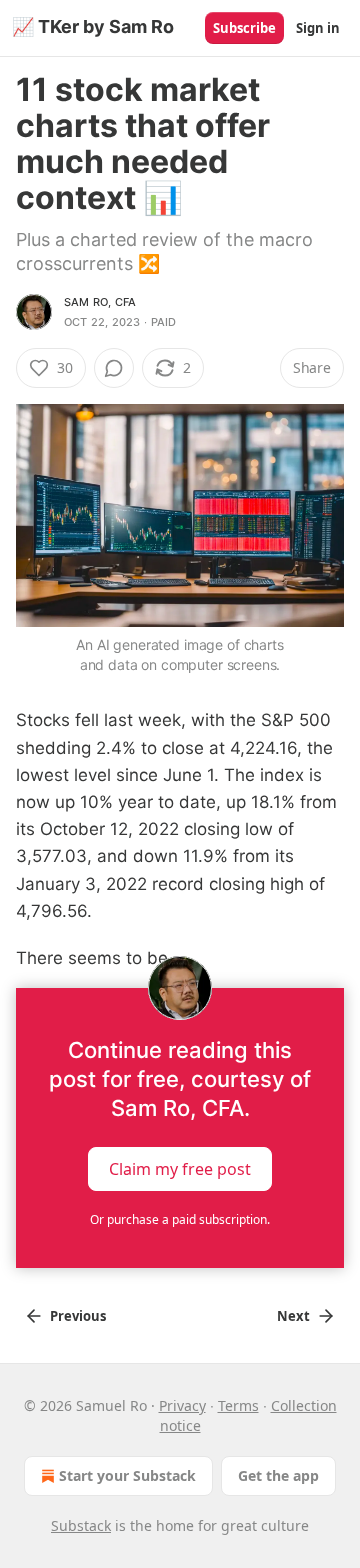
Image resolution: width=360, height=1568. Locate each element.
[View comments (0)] (114, 368)
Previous (78, 1316)
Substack (81, 1525)
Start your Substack (127, 1475)
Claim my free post (180, 1169)
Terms (238, 1405)
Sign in (318, 28)
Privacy (182, 1405)
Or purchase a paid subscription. (180, 1219)
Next (293, 1316)
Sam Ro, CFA (100, 302)
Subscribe (244, 28)
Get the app (278, 1475)
